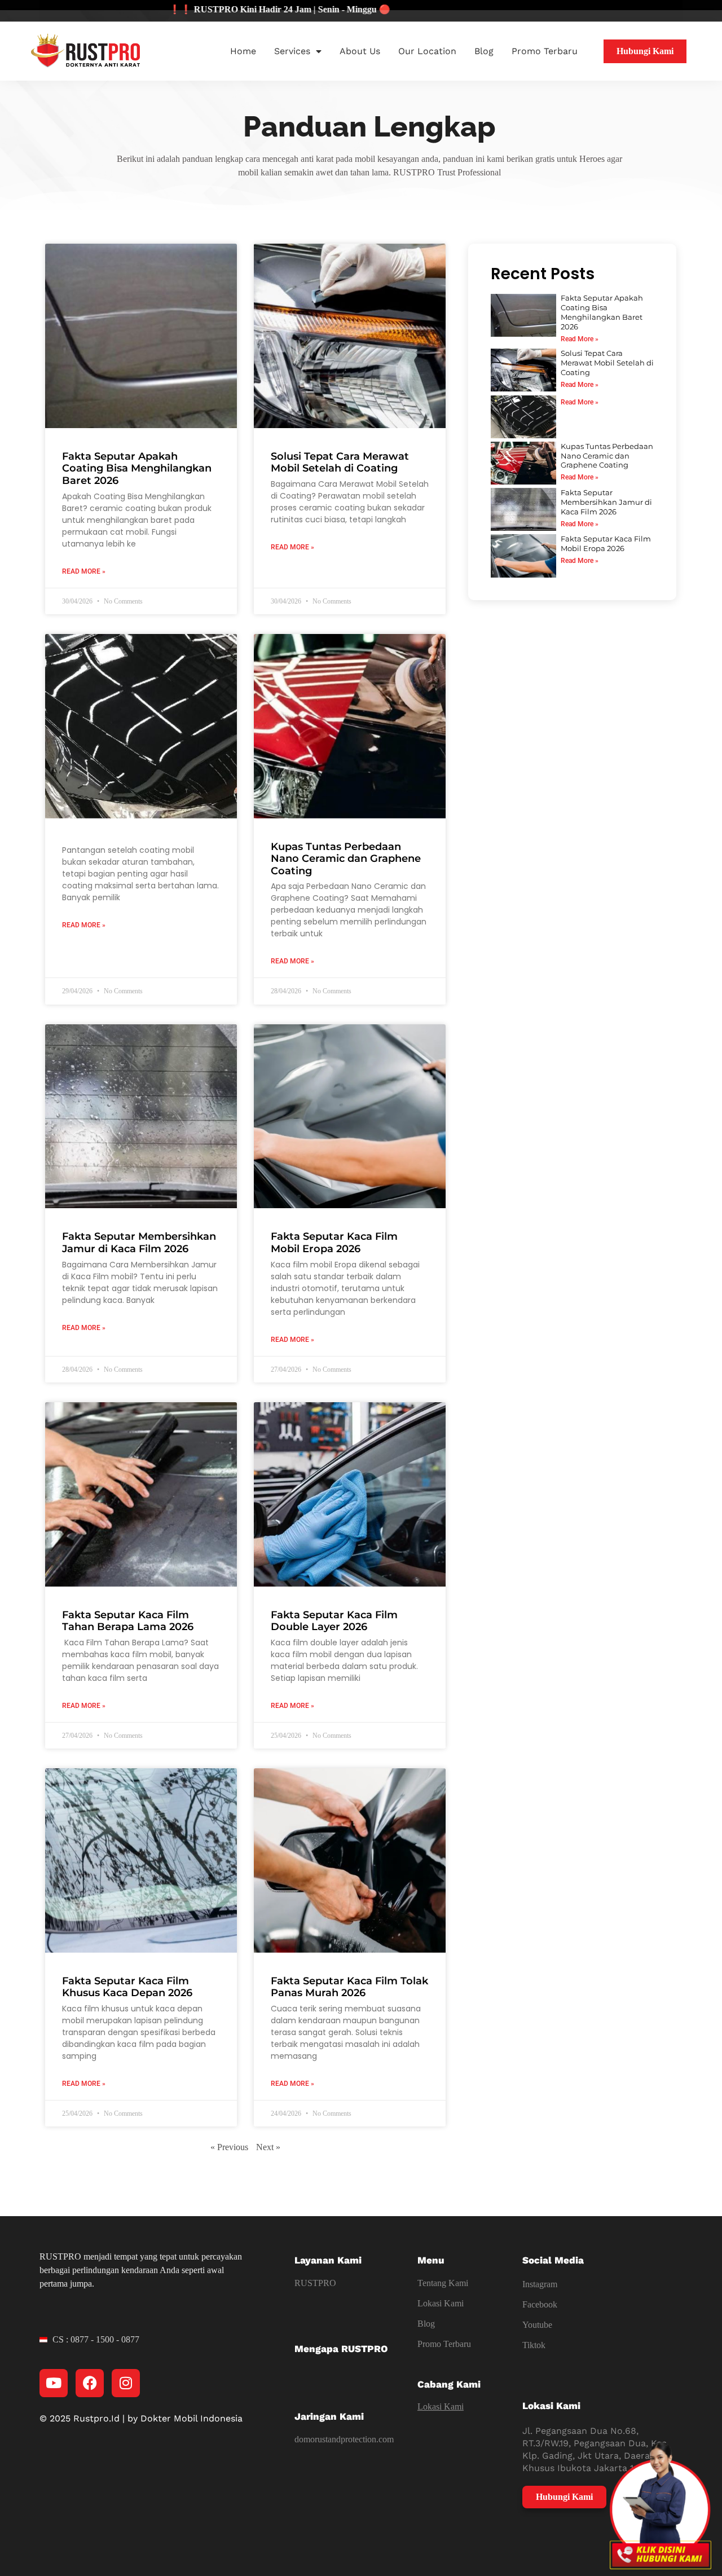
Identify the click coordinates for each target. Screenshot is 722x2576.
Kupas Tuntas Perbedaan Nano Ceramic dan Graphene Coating (346, 859)
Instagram (540, 2284)
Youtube (537, 2325)
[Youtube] (54, 2383)
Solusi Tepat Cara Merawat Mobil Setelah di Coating (340, 463)
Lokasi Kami (441, 2303)
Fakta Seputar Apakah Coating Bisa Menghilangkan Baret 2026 (137, 468)
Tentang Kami (443, 2283)
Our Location (427, 51)
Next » (268, 2147)
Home (243, 51)
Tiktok (534, 2345)
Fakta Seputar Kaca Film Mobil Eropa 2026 (334, 1243)
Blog (484, 51)
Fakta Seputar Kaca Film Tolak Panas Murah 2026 (349, 1987)
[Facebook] (90, 2383)
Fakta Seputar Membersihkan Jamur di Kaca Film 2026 (139, 1243)
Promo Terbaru (545, 51)
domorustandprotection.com (344, 2439)
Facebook (540, 2304)
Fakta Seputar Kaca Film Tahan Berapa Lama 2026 (128, 1621)
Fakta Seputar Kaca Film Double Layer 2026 (334, 1621)
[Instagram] (126, 2383)
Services (292, 51)
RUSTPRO (315, 2283)
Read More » (84, 571)
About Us (360, 51)
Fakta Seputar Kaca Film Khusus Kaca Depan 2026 (127, 1987)
